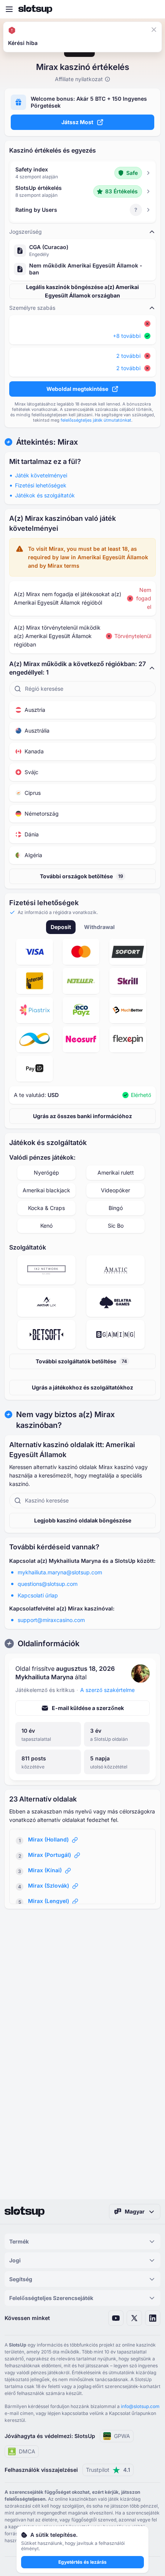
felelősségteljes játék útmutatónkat (96, 420)
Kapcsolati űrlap (38, 1595)
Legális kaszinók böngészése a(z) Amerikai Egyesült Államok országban (82, 291)
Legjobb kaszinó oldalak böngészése (83, 1520)
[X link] (134, 2318)
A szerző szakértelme (107, 1690)
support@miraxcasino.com (51, 1620)
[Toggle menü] (9, 9)
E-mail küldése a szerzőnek (88, 1708)
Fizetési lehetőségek (41, 485)
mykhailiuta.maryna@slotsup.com (60, 1572)
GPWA (122, 2436)
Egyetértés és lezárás (82, 2562)
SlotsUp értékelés (39, 188)
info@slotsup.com (140, 2406)
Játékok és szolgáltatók (45, 495)
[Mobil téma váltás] (152, 9)
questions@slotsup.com (48, 1584)
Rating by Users (36, 210)
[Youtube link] (116, 2318)
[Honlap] (35, 9)
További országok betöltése (82, 876)
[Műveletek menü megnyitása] (156, 34)
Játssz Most (77, 122)
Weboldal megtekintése (77, 389)
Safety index (32, 169)
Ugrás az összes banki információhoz (82, 1116)
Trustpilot (108, 2470)
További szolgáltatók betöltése (81, 1361)
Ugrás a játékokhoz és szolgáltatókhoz (82, 1387)
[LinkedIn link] (153, 2318)
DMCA (27, 2451)
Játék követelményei (41, 475)
